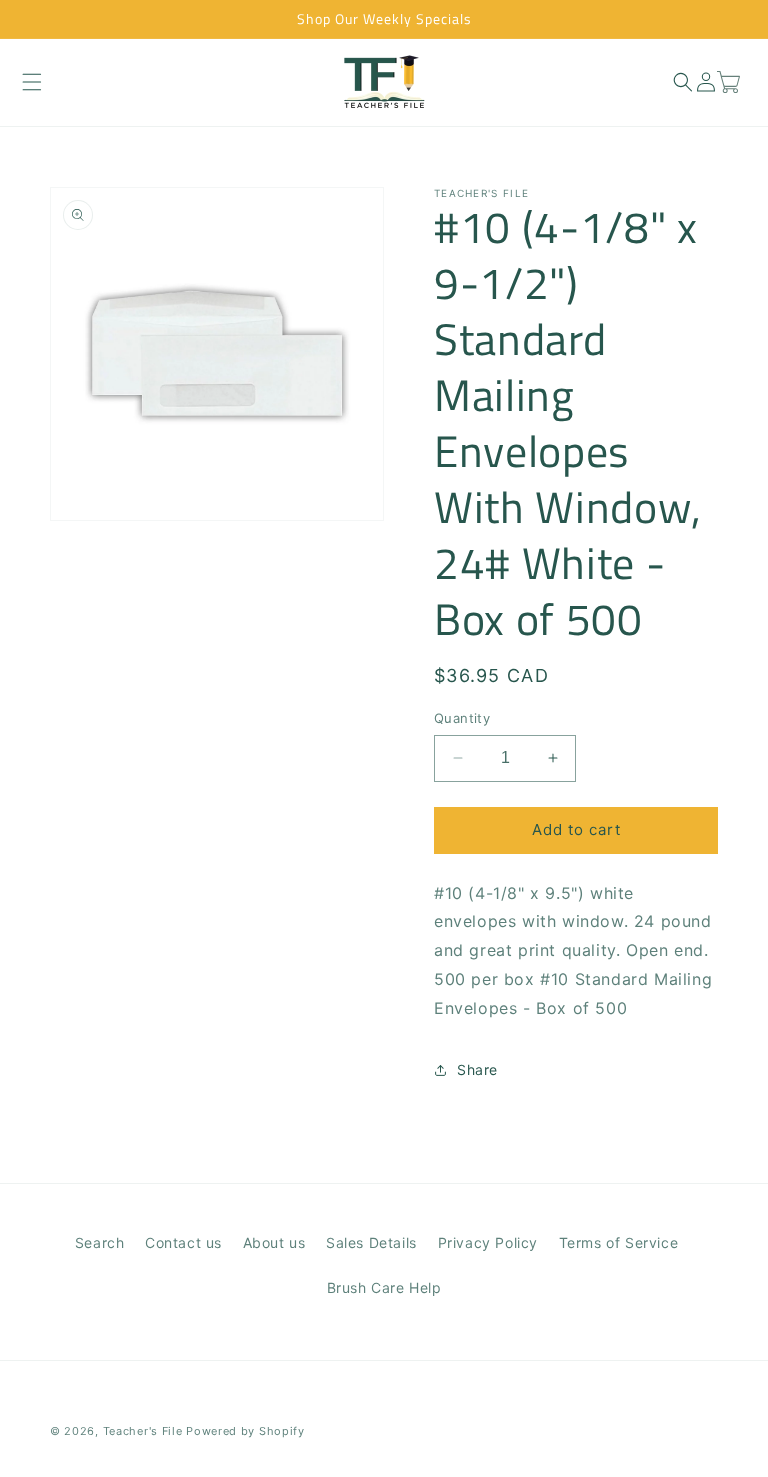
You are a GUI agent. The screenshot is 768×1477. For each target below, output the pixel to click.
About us (274, 1242)
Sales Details (371, 1242)
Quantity (462, 718)
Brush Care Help (384, 1287)
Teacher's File (143, 1431)
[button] (31, 81)
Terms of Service (619, 1242)
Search (100, 1242)
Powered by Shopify (245, 1431)
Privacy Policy (488, 1242)
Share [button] (477, 1069)
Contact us (183, 1242)
